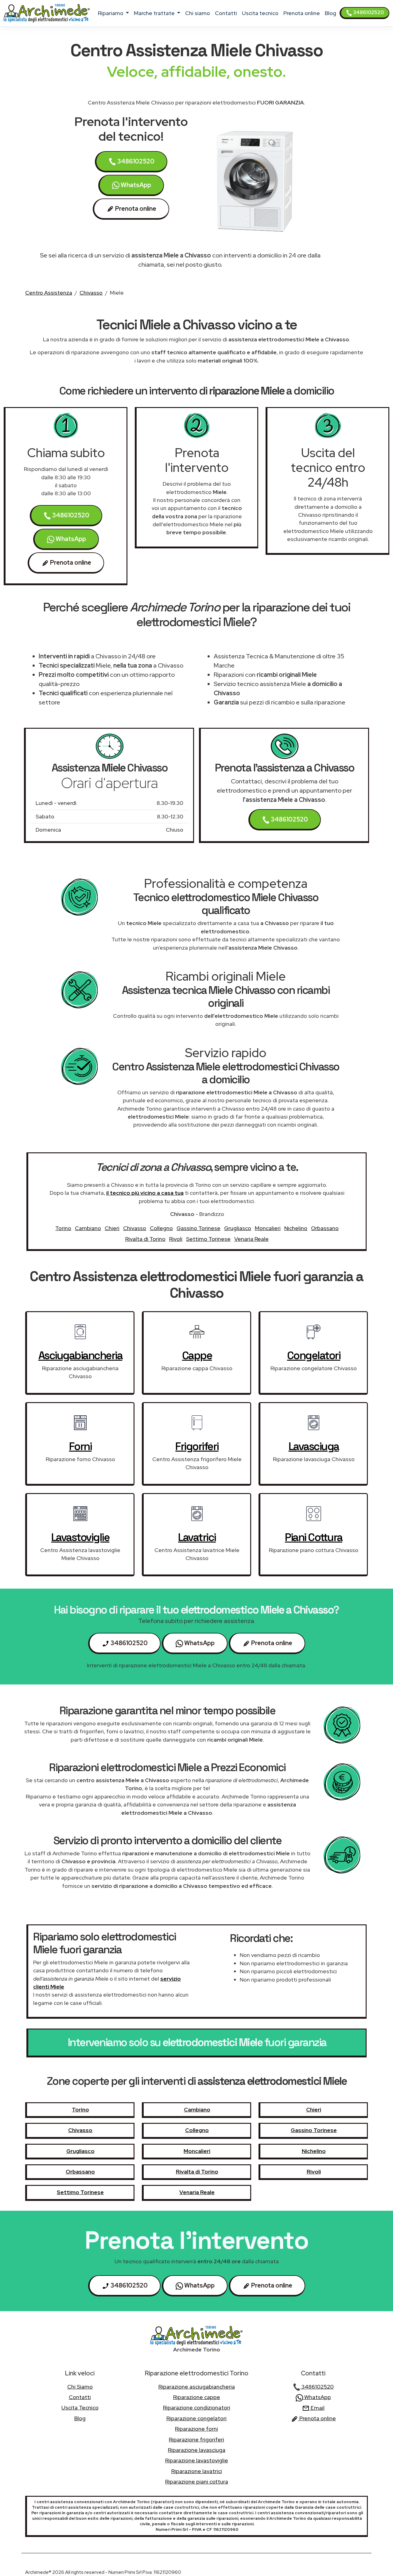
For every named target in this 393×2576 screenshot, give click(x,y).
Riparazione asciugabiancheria (197, 2387)
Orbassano (325, 1228)
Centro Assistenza (49, 293)
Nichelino (296, 1228)
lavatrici (197, 1537)
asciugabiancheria (80, 1355)
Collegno (161, 1228)
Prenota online (302, 13)
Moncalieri (268, 1228)
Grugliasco (238, 1228)
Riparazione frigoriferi (196, 2439)
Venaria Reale (251, 1239)
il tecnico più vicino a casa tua (145, 1193)
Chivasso (91, 293)
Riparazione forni (196, 2429)
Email (317, 2408)
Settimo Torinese (208, 1239)
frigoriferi (197, 1446)
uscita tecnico (260, 13)
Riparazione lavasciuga (197, 2450)
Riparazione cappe (197, 2397)
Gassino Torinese (198, 1228)
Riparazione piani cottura (197, 2482)
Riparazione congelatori (196, 2418)
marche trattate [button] (155, 13)
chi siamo (198, 13)
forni (80, 1446)
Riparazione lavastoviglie (197, 2460)
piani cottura (314, 1537)
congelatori (314, 1355)
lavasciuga (314, 1446)
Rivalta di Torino (145, 1239)
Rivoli (176, 1239)
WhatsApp (135, 185)
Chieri (112, 1228)
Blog (331, 13)
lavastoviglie (80, 1537)
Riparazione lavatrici (197, 2471)
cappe (197, 1355)
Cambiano (88, 1228)
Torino (63, 1228)
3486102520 (368, 12)
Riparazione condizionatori (197, 2407)
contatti (226, 13)
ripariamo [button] (111, 13)
